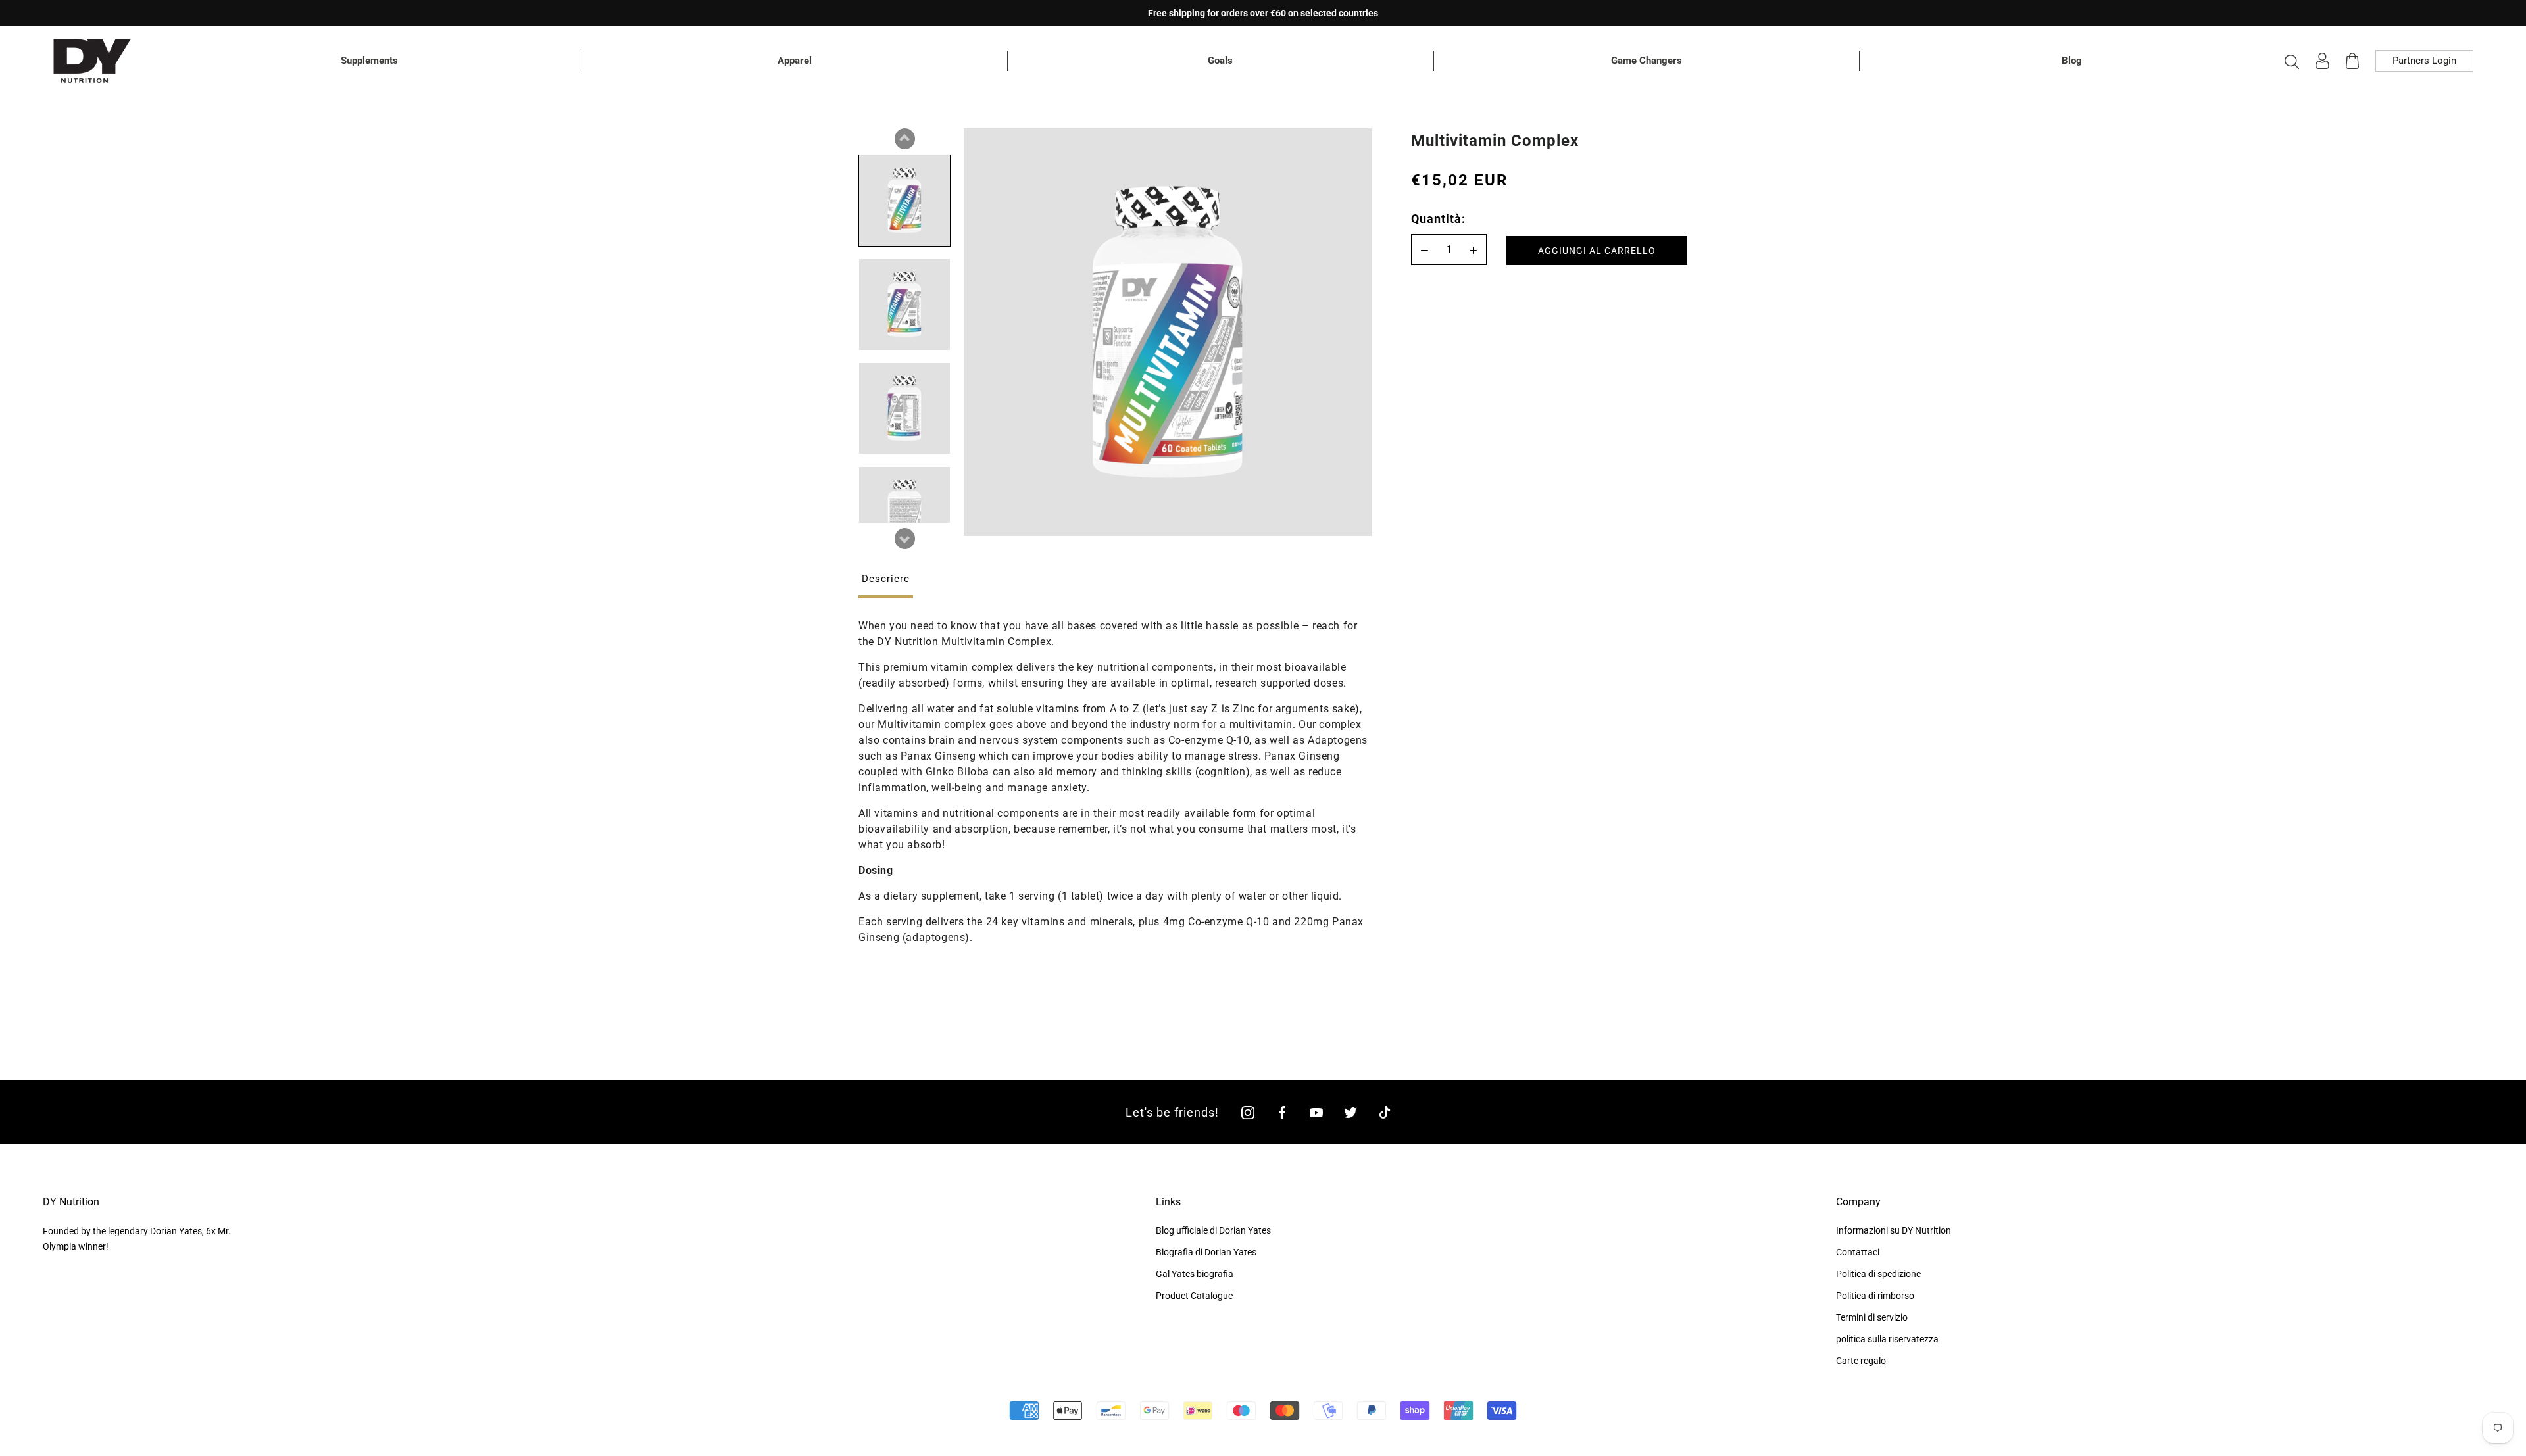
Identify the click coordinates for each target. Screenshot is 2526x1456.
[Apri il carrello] (2352, 61)
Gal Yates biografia (1195, 1274)
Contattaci (1858, 1252)
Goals (1220, 61)
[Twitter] (1350, 1112)
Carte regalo (1861, 1361)
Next (904, 539)
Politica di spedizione (1878, 1274)
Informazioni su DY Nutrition (1894, 1230)
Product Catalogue (1194, 1296)
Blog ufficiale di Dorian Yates (1213, 1230)
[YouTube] (1316, 1112)
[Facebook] (1282, 1112)
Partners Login (2424, 61)
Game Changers (1647, 61)
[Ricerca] (2292, 61)
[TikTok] (1385, 1112)
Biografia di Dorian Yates (1206, 1252)
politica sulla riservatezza (1887, 1339)
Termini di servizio (1872, 1317)
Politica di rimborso (1875, 1296)
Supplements (369, 61)
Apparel (795, 61)
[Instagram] (1248, 1112)
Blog (2072, 61)
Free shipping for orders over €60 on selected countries (1263, 13)
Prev (904, 139)
